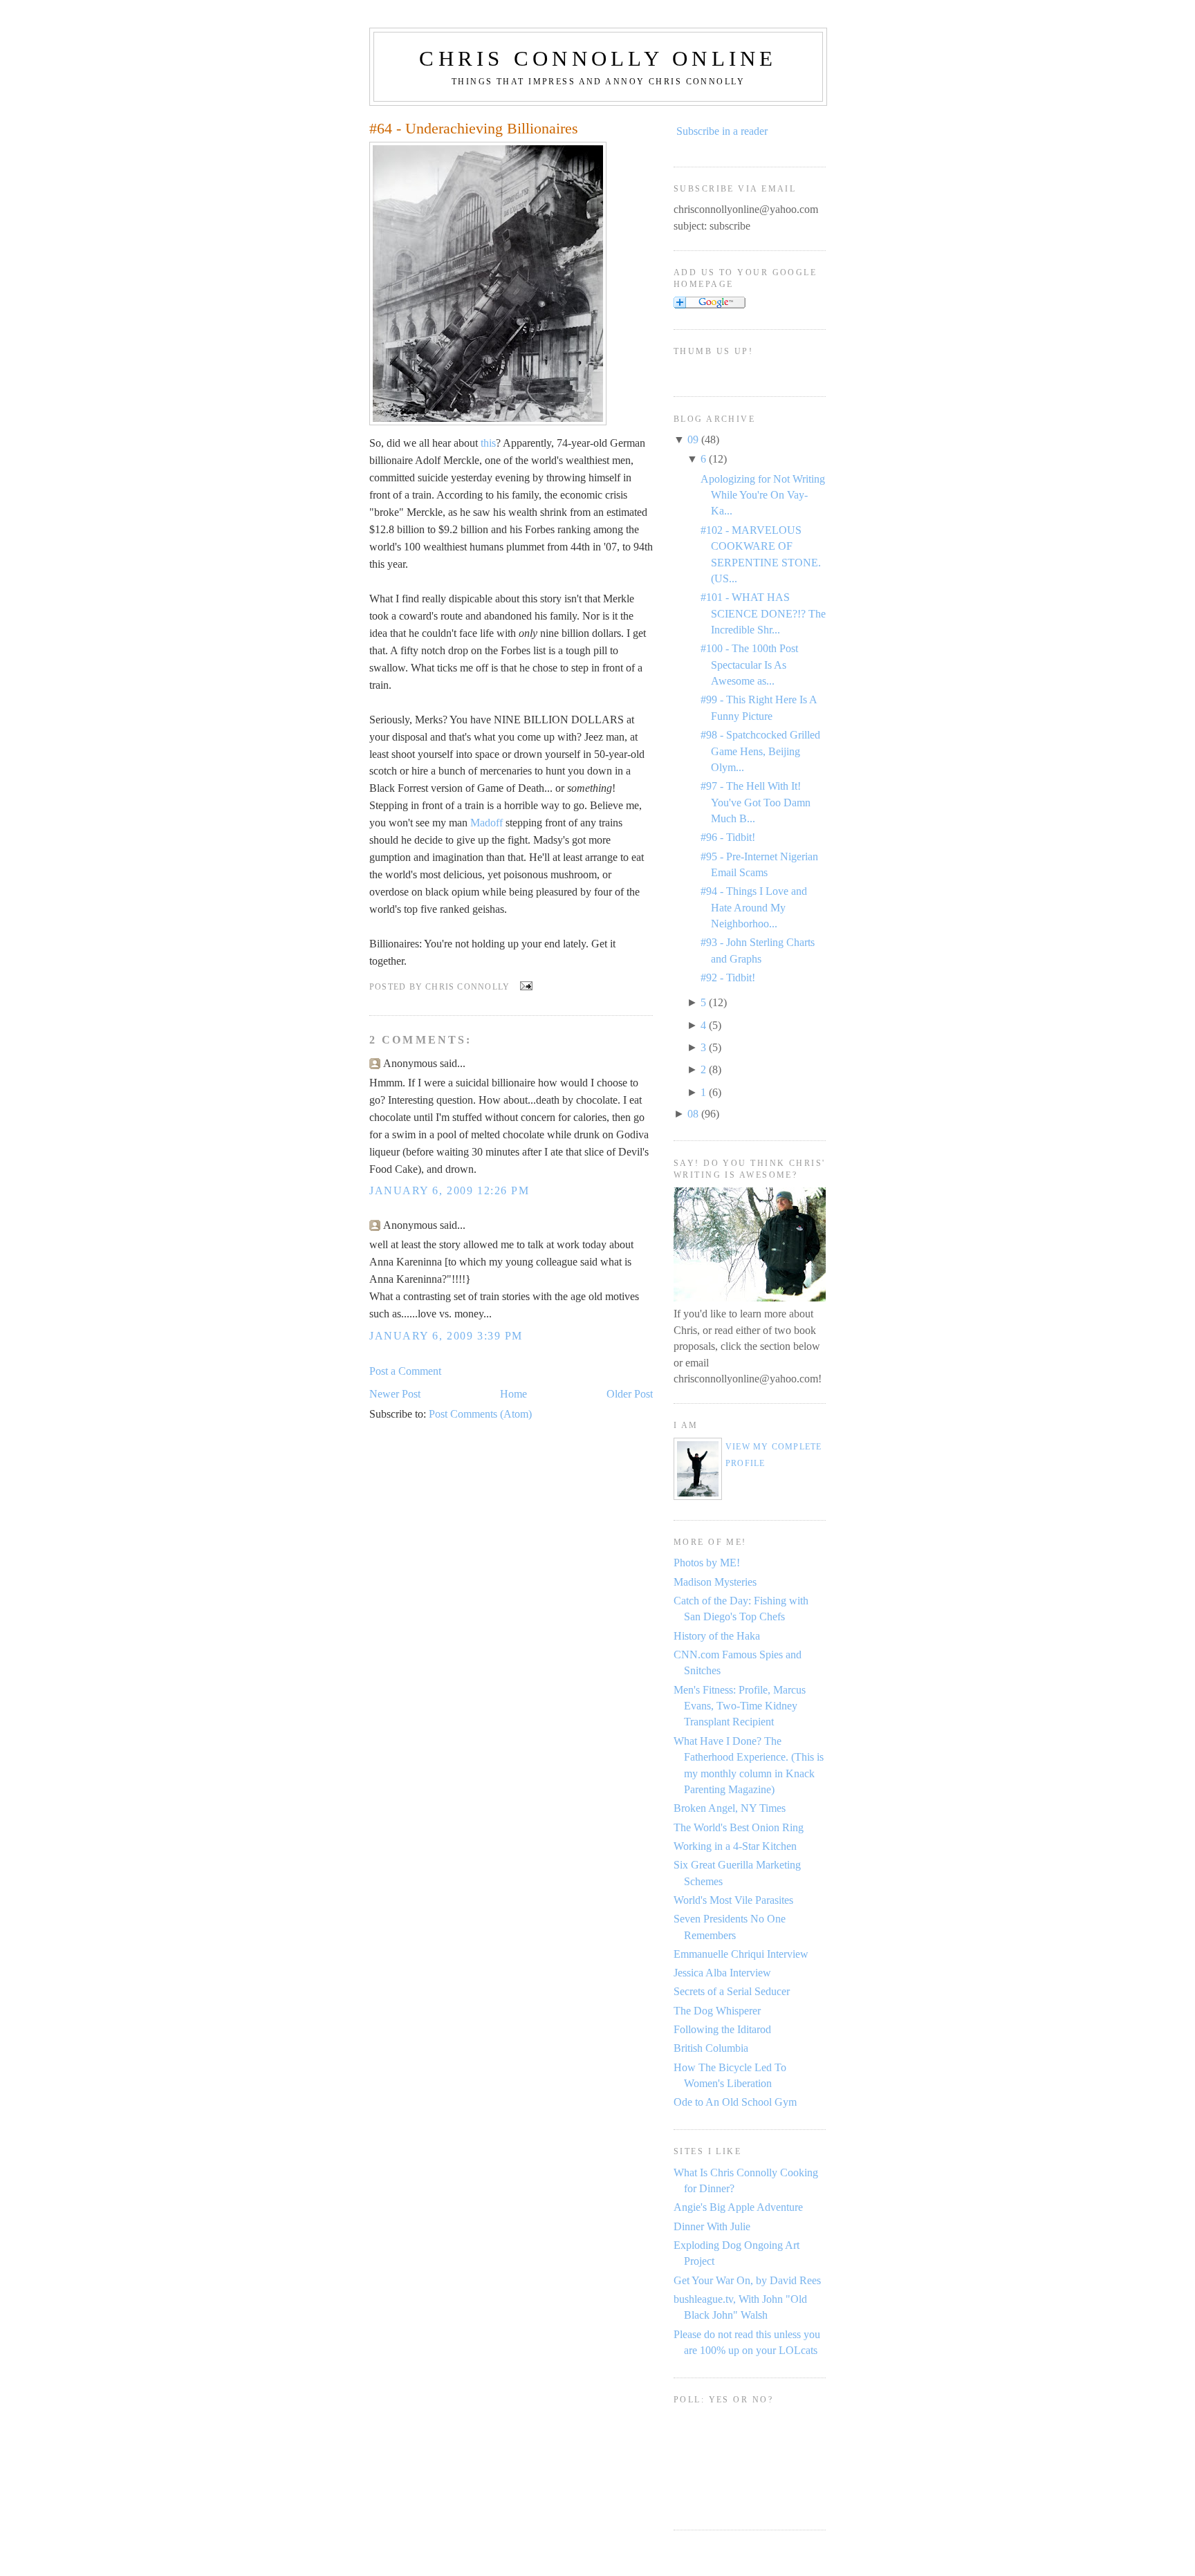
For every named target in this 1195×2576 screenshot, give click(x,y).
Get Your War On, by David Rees (747, 2280)
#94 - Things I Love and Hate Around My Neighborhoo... (754, 907)
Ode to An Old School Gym (735, 2102)
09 (693, 439)
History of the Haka (717, 1636)
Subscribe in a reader (722, 131)
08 (693, 1114)
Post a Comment (405, 1371)
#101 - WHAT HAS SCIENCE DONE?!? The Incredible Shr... (763, 613)
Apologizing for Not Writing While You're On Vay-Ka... (763, 495)
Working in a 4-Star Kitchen (735, 1846)
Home (513, 1394)
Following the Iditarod (722, 2029)
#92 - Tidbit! (728, 977)
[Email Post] (524, 987)
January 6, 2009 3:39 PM (446, 1336)
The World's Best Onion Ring (739, 1827)
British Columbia (711, 2048)
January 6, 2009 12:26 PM (449, 1190)
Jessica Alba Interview (722, 1973)
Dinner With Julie (712, 2226)
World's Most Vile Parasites (733, 1900)
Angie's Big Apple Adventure (738, 2207)
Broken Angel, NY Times (730, 1808)
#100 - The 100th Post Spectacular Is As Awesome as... (749, 665)
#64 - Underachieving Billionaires (474, 129)
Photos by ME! (707, 1563)
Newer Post (395, 1394)
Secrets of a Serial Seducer (732, 1991)
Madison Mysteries (715, 1582)
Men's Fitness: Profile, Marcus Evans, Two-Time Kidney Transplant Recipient (740, 1706)
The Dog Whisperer (717, 2011)
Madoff (487, 823)
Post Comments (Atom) (480, 1414)
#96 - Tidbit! (728, 837)
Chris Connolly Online (598, 58)
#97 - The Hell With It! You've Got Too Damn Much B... (756, 802)
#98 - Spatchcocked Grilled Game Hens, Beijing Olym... (760, 751)
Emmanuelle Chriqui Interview (741, 1954)
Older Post (630, 1394)
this (488, 443)
